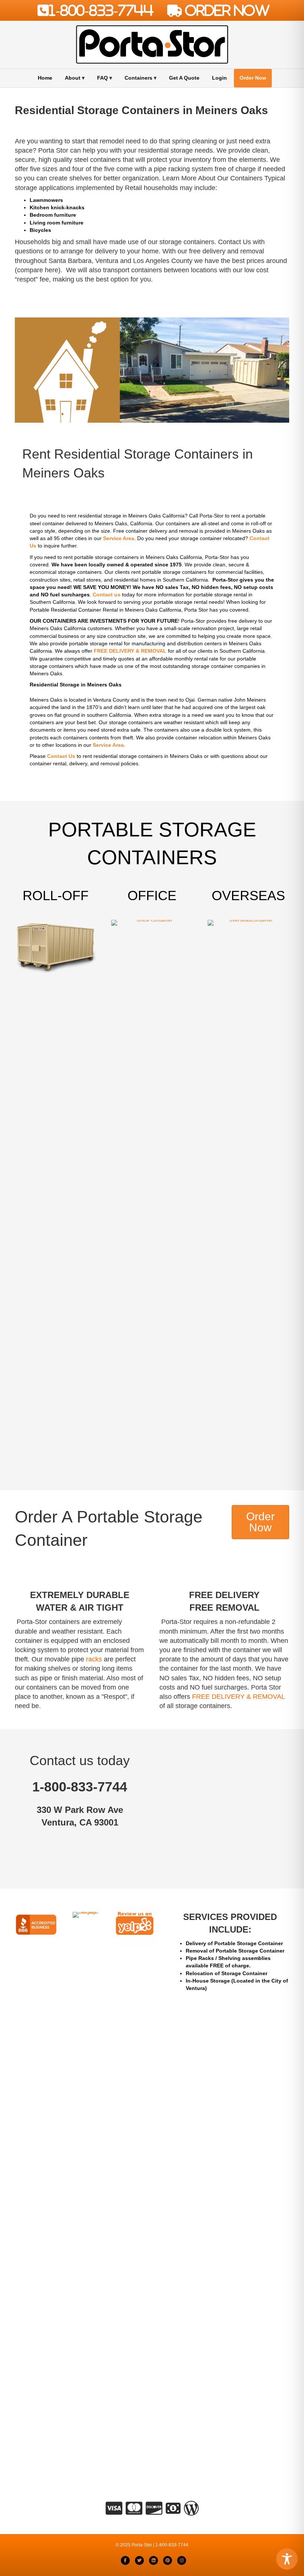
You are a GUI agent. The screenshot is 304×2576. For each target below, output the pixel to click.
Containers (138, 78)
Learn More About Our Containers (212, 178)
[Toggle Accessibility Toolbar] (287, 2559)
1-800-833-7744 (101, 10)
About (73, 78)
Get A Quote (184, 78)
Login (219, 78)
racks (94, 1659)
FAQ (103, 78)
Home (45, 78)
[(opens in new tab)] (36, 1924)
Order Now (253, 78)
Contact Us (234, 242)
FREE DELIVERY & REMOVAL (238, 1697)
